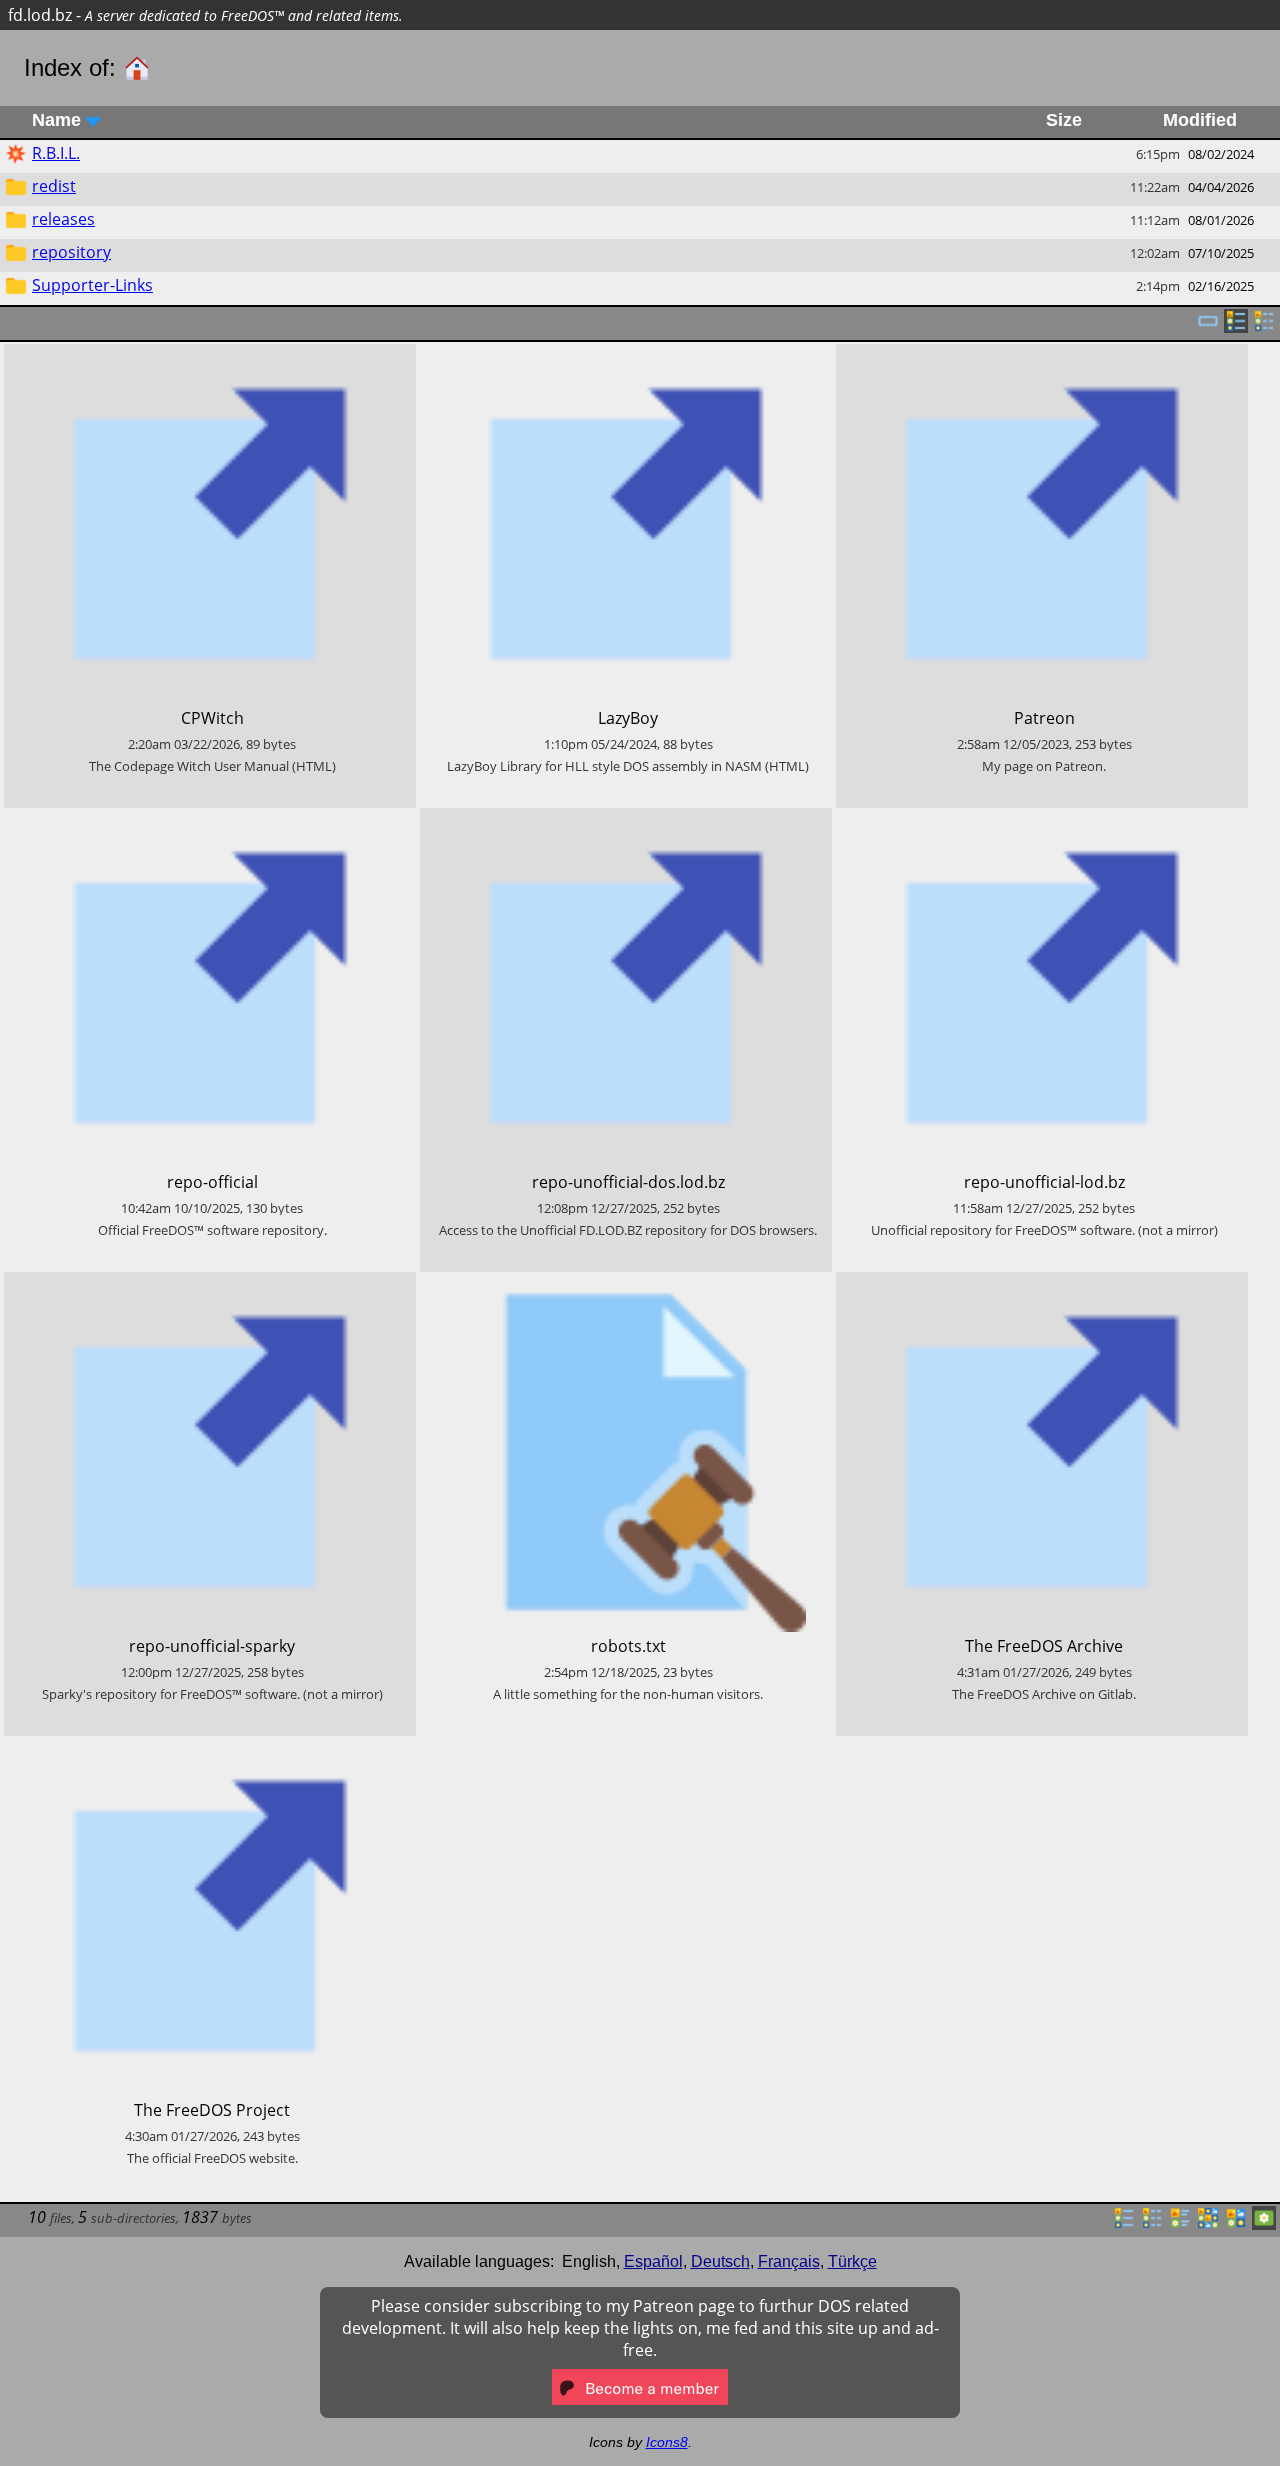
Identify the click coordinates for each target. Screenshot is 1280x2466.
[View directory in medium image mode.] (1236, 2224)
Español (653, 2261)
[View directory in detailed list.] (1152, 2224)
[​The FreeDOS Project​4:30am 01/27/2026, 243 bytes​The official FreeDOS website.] (210, 1747)
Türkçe (852, 2261)
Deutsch (720, 2261)
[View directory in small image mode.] (1208, 2224)
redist (54, 186)
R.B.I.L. (56, 153)
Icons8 (667, 2442)
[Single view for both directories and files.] (1208, 327)
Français (789, 2261)
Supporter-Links (92, 285)
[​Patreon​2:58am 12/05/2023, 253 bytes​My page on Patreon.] (1042, 355)
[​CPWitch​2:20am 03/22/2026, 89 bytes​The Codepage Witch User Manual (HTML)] (210, 355)
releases (63, 219)
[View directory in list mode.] (1124, 2224)
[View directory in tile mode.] (1180, 2224)
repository (71, 252)
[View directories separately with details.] (1264, 327)
